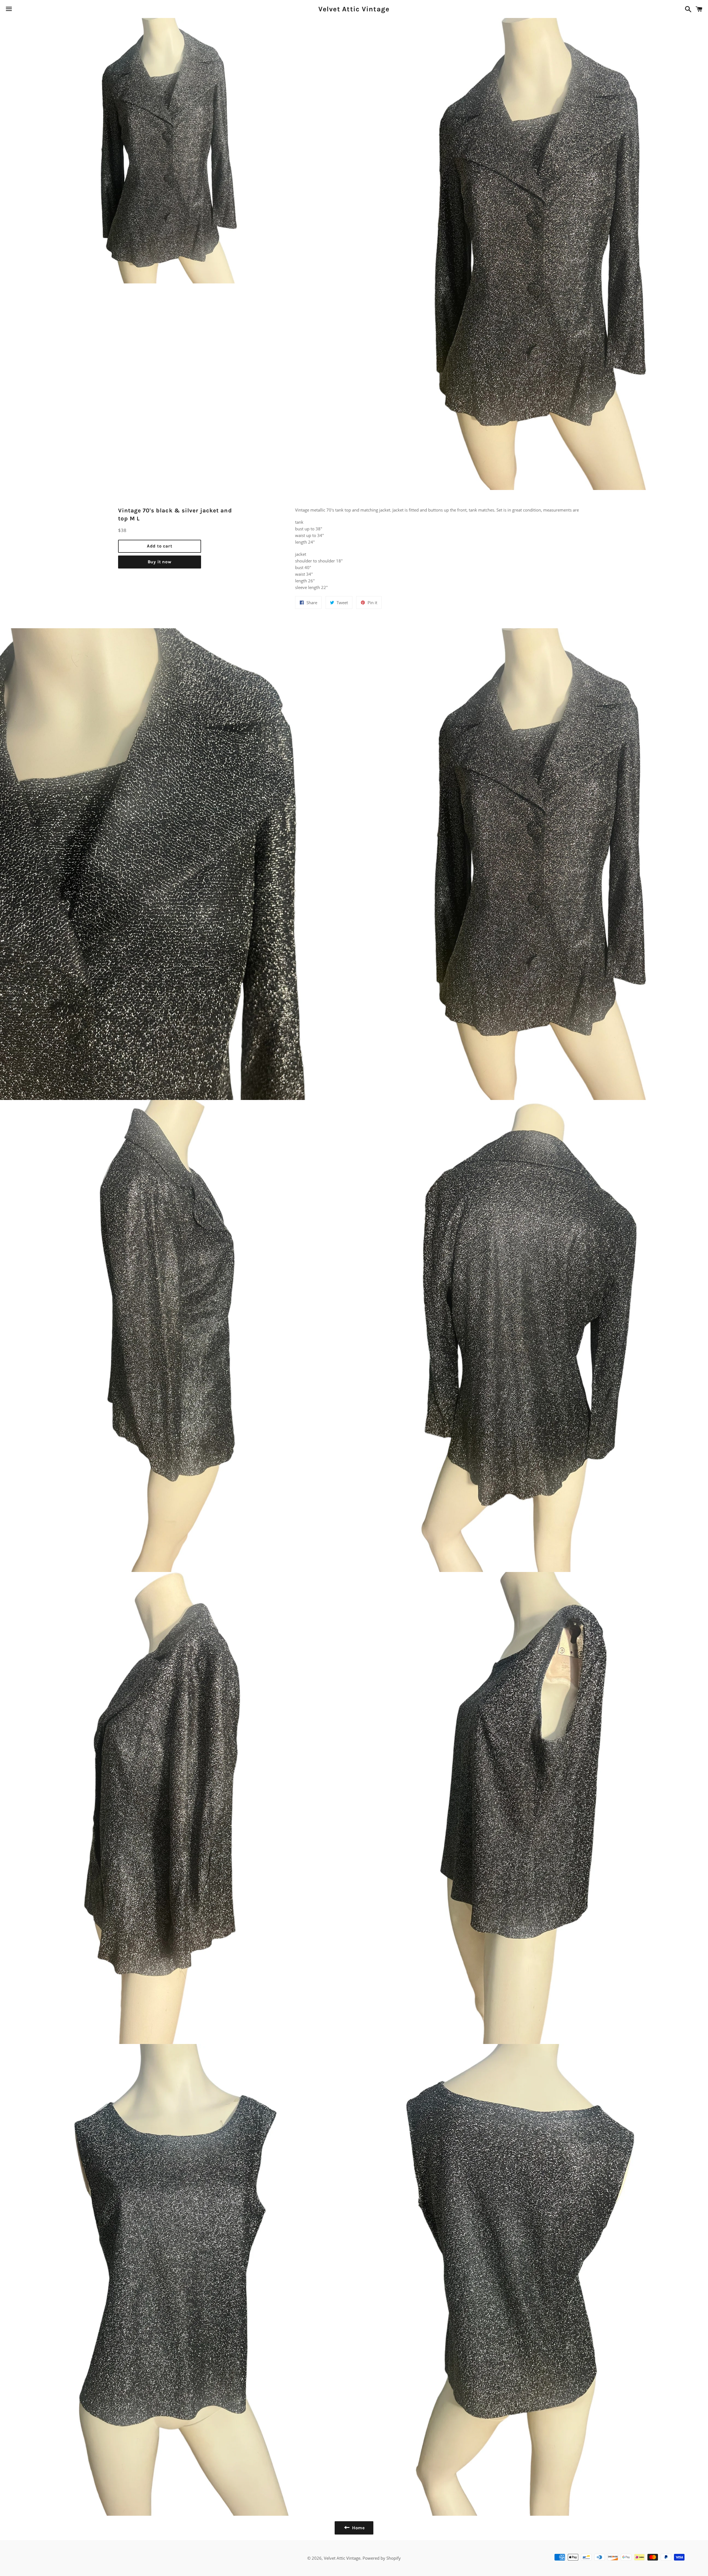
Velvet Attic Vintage (354, 9)
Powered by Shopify (382, 2558)
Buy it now (160, 562)
